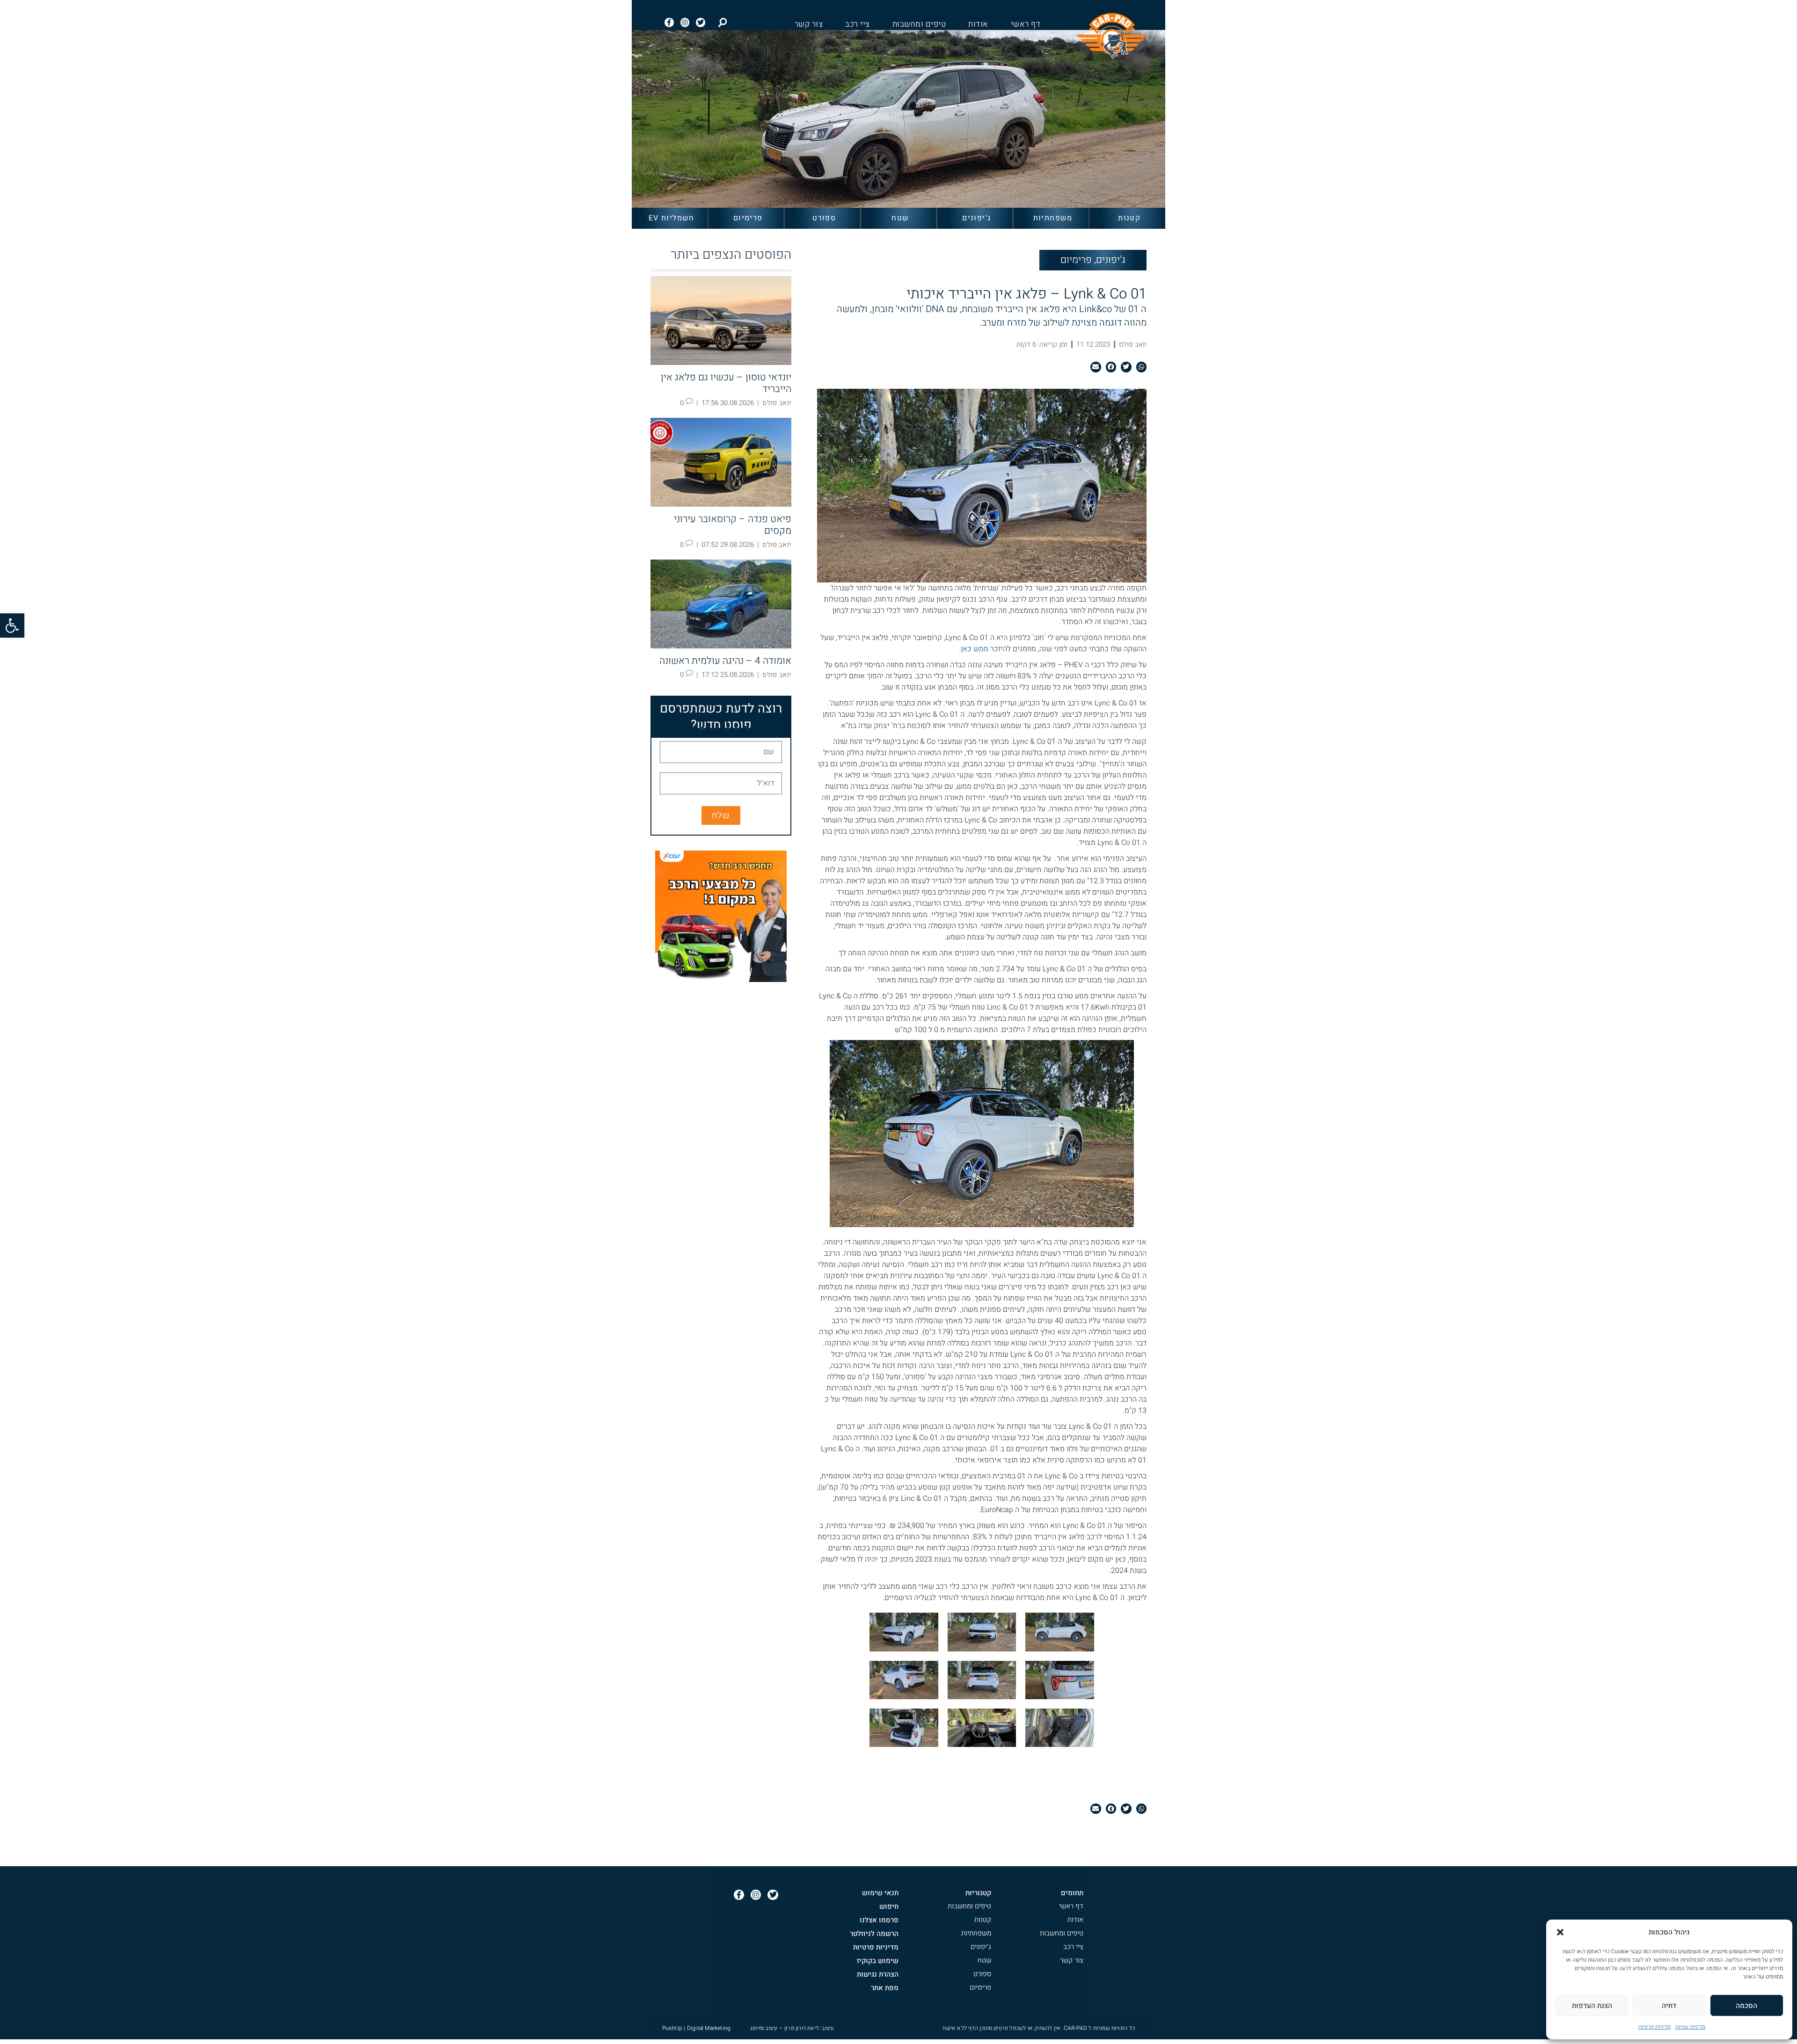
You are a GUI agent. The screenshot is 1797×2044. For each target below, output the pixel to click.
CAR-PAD (1075, 2028)
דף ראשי (1026, 24)
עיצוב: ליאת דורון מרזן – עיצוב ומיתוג (792, 2028)
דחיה (1669, 2006)
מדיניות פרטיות (1655, 2027)
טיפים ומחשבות (919, 24)
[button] (12, 626)
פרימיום (748, 218)
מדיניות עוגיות (1690, 2027)
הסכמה (1746, 2006)
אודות (978, 24)
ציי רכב (858, 24)
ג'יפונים (976, 218)
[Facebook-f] (669, 22)
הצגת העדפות (1592, 2006)
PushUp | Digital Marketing (696, 2028)
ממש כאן (975, 649)
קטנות (1129, 218)
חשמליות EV (672, 218)
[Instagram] (685, 22)
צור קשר (809, 24)
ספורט (824, 218)
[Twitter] (701, 22)
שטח (900, 218)
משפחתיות (1053, 218)
